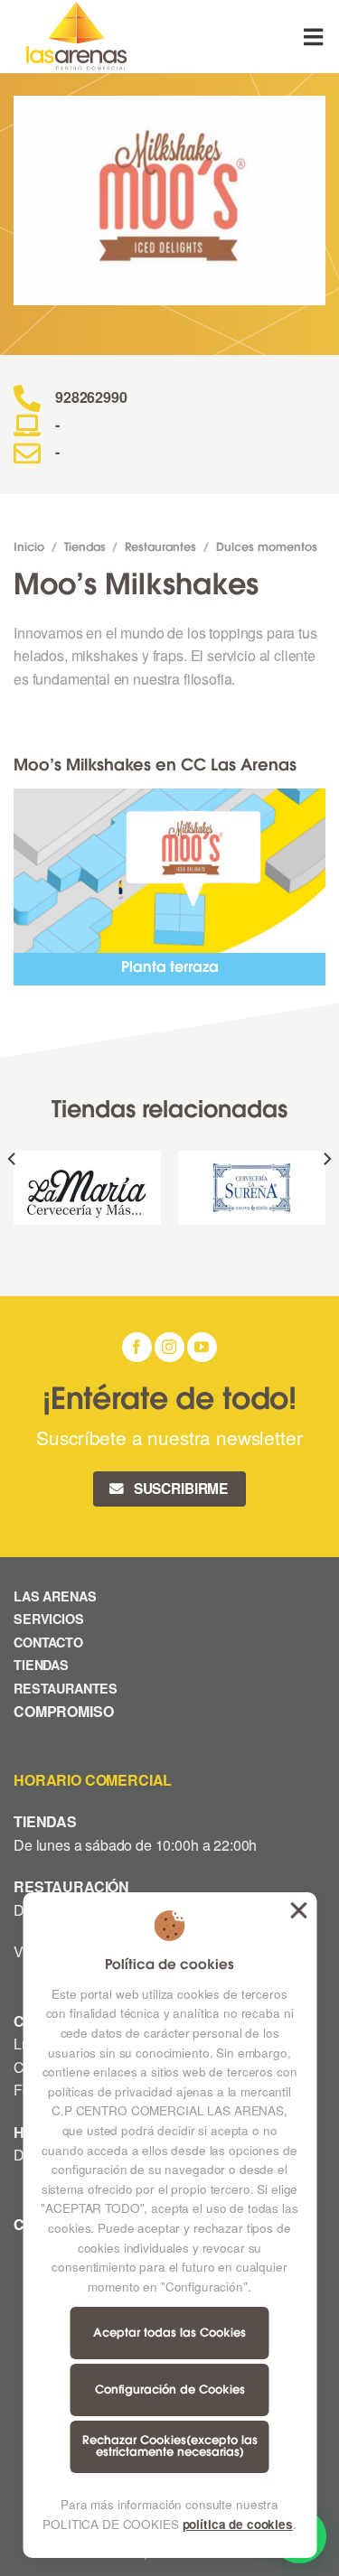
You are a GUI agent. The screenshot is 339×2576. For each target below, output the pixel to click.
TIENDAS (41, 1665)
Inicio (29, 548)
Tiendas (85, 548)
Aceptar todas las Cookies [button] (298, 1910)
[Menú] (315, 37)
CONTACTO (48, 1642)
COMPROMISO (65, 1711)
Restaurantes (160, 548)
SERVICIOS (49, 1619)
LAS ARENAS (55, 1596)
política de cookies (238, 2524)
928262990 (91, 397)
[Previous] (13, 1195)
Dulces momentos (267, 548)
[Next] (326, 1195)
